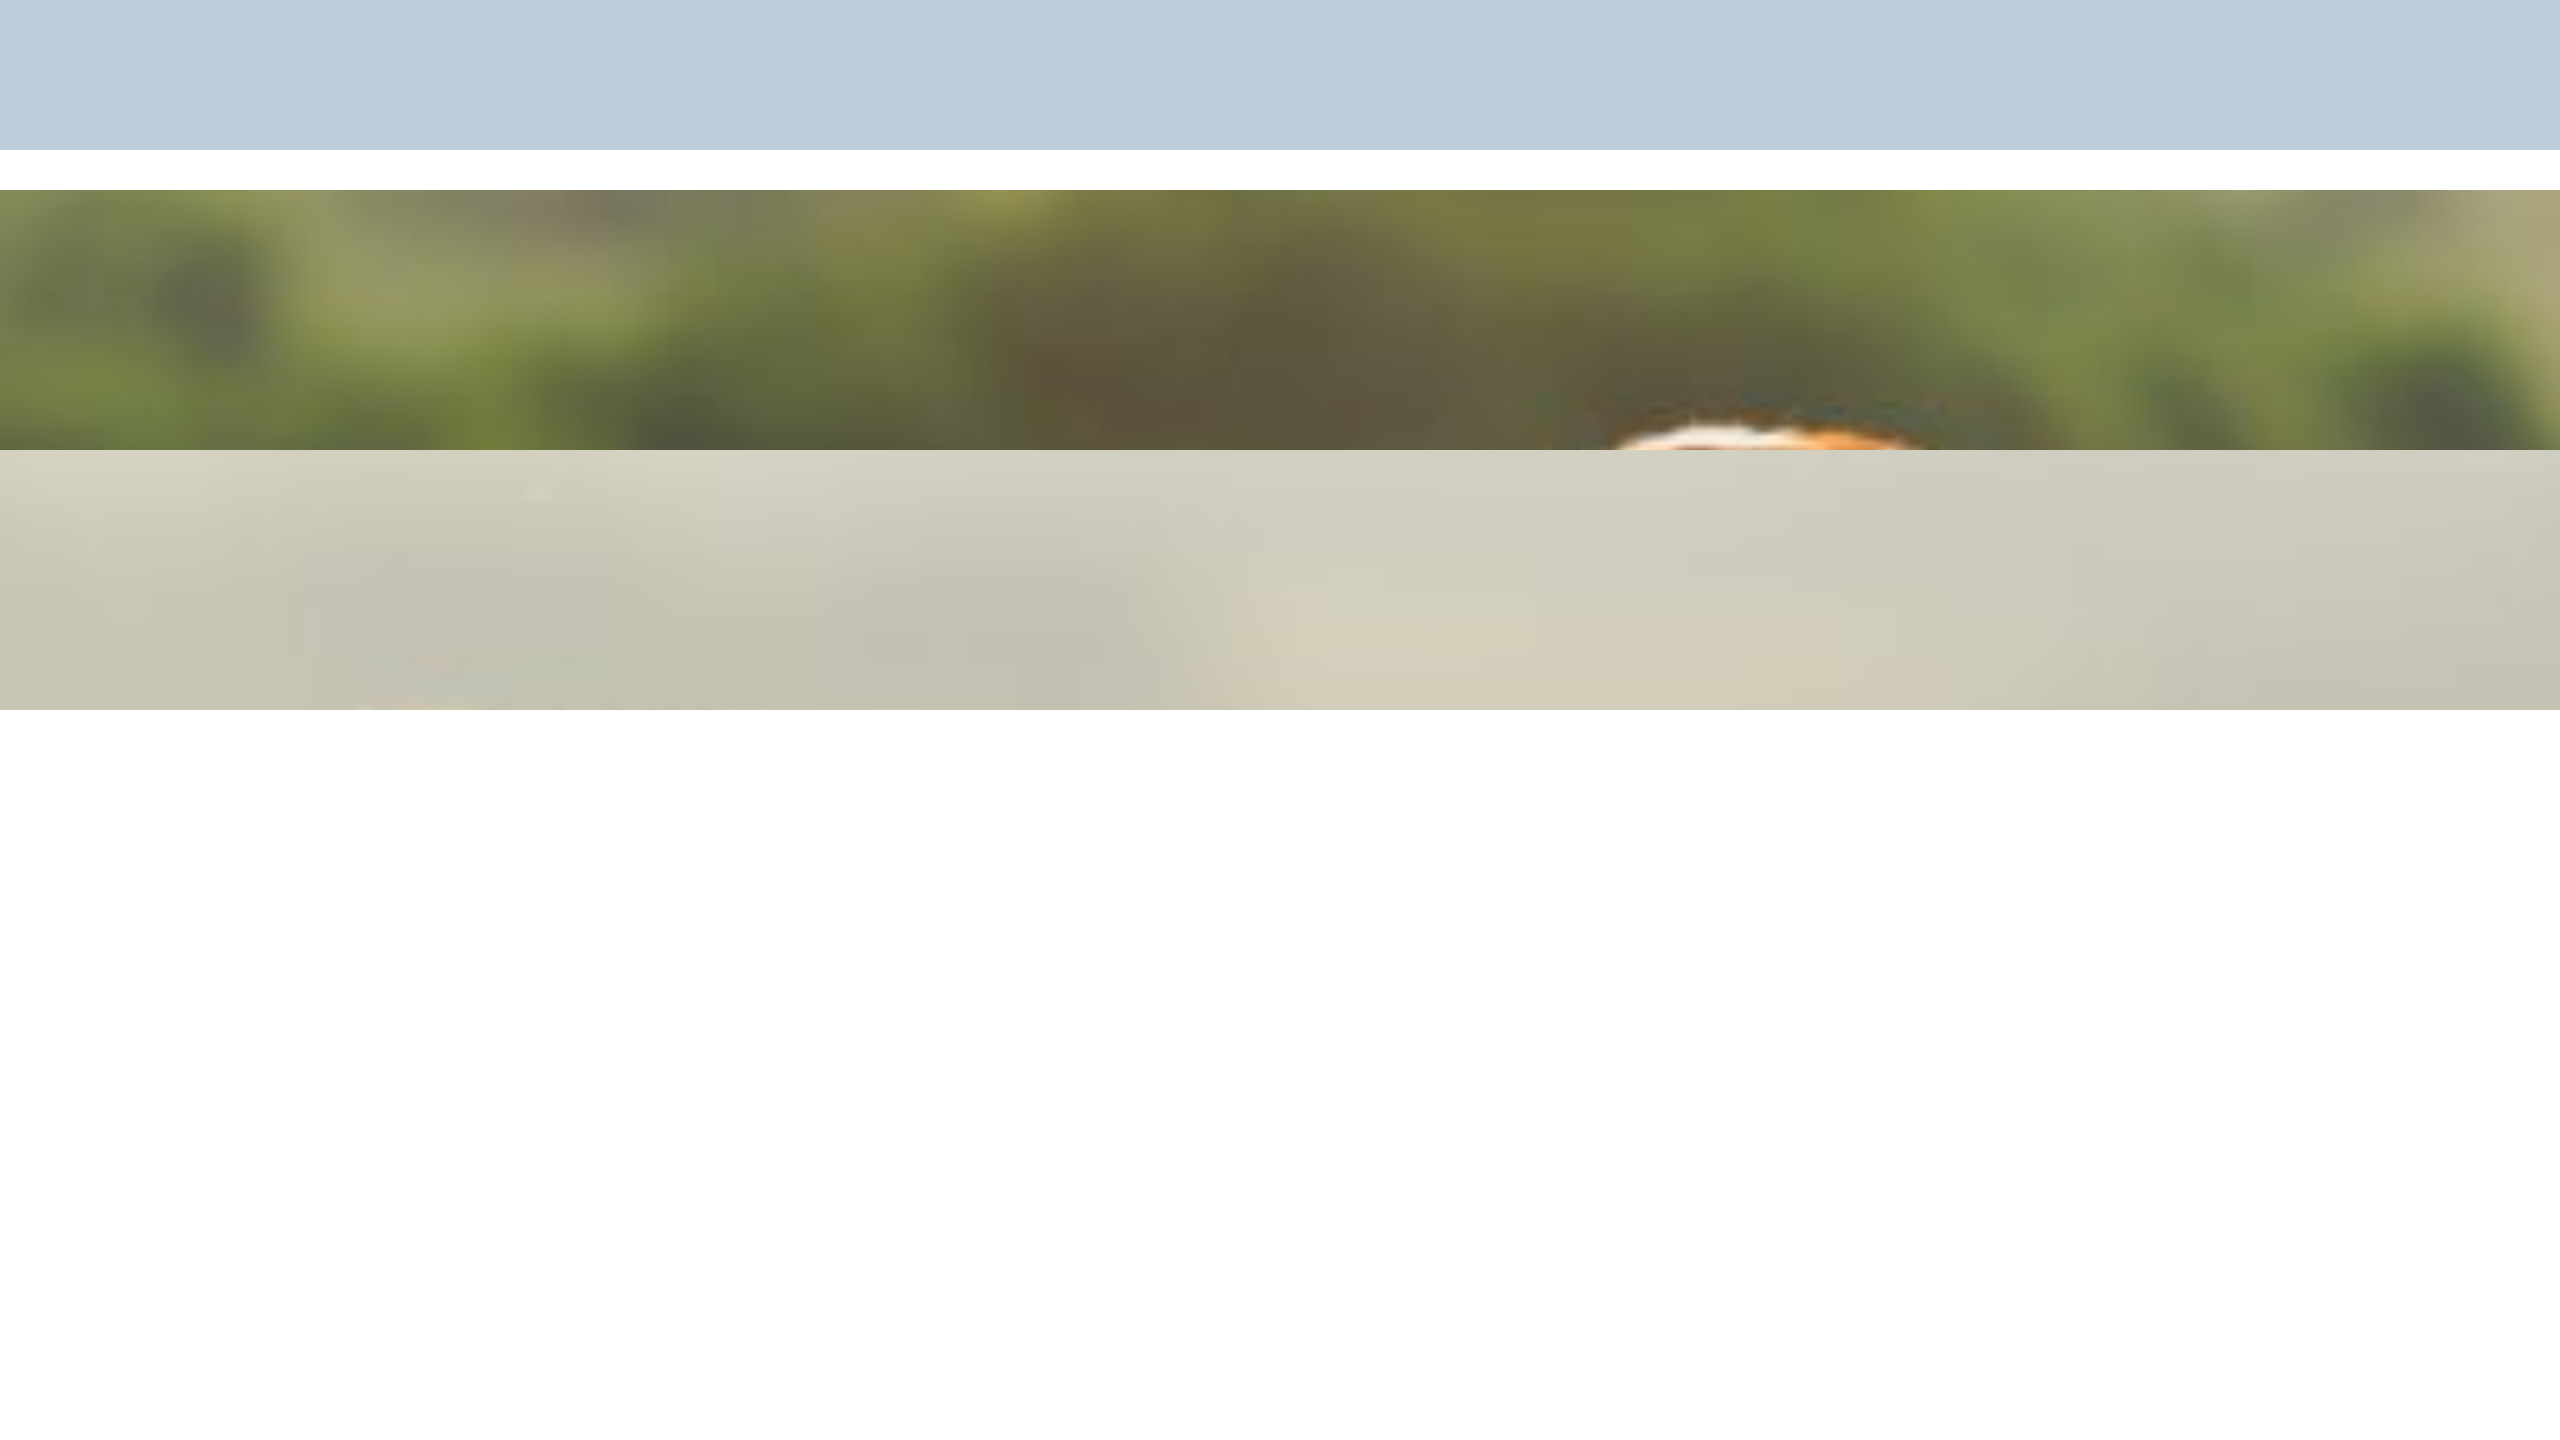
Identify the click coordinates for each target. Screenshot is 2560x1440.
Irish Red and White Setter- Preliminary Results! (1280, 493)
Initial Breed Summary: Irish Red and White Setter (1280, 233)
